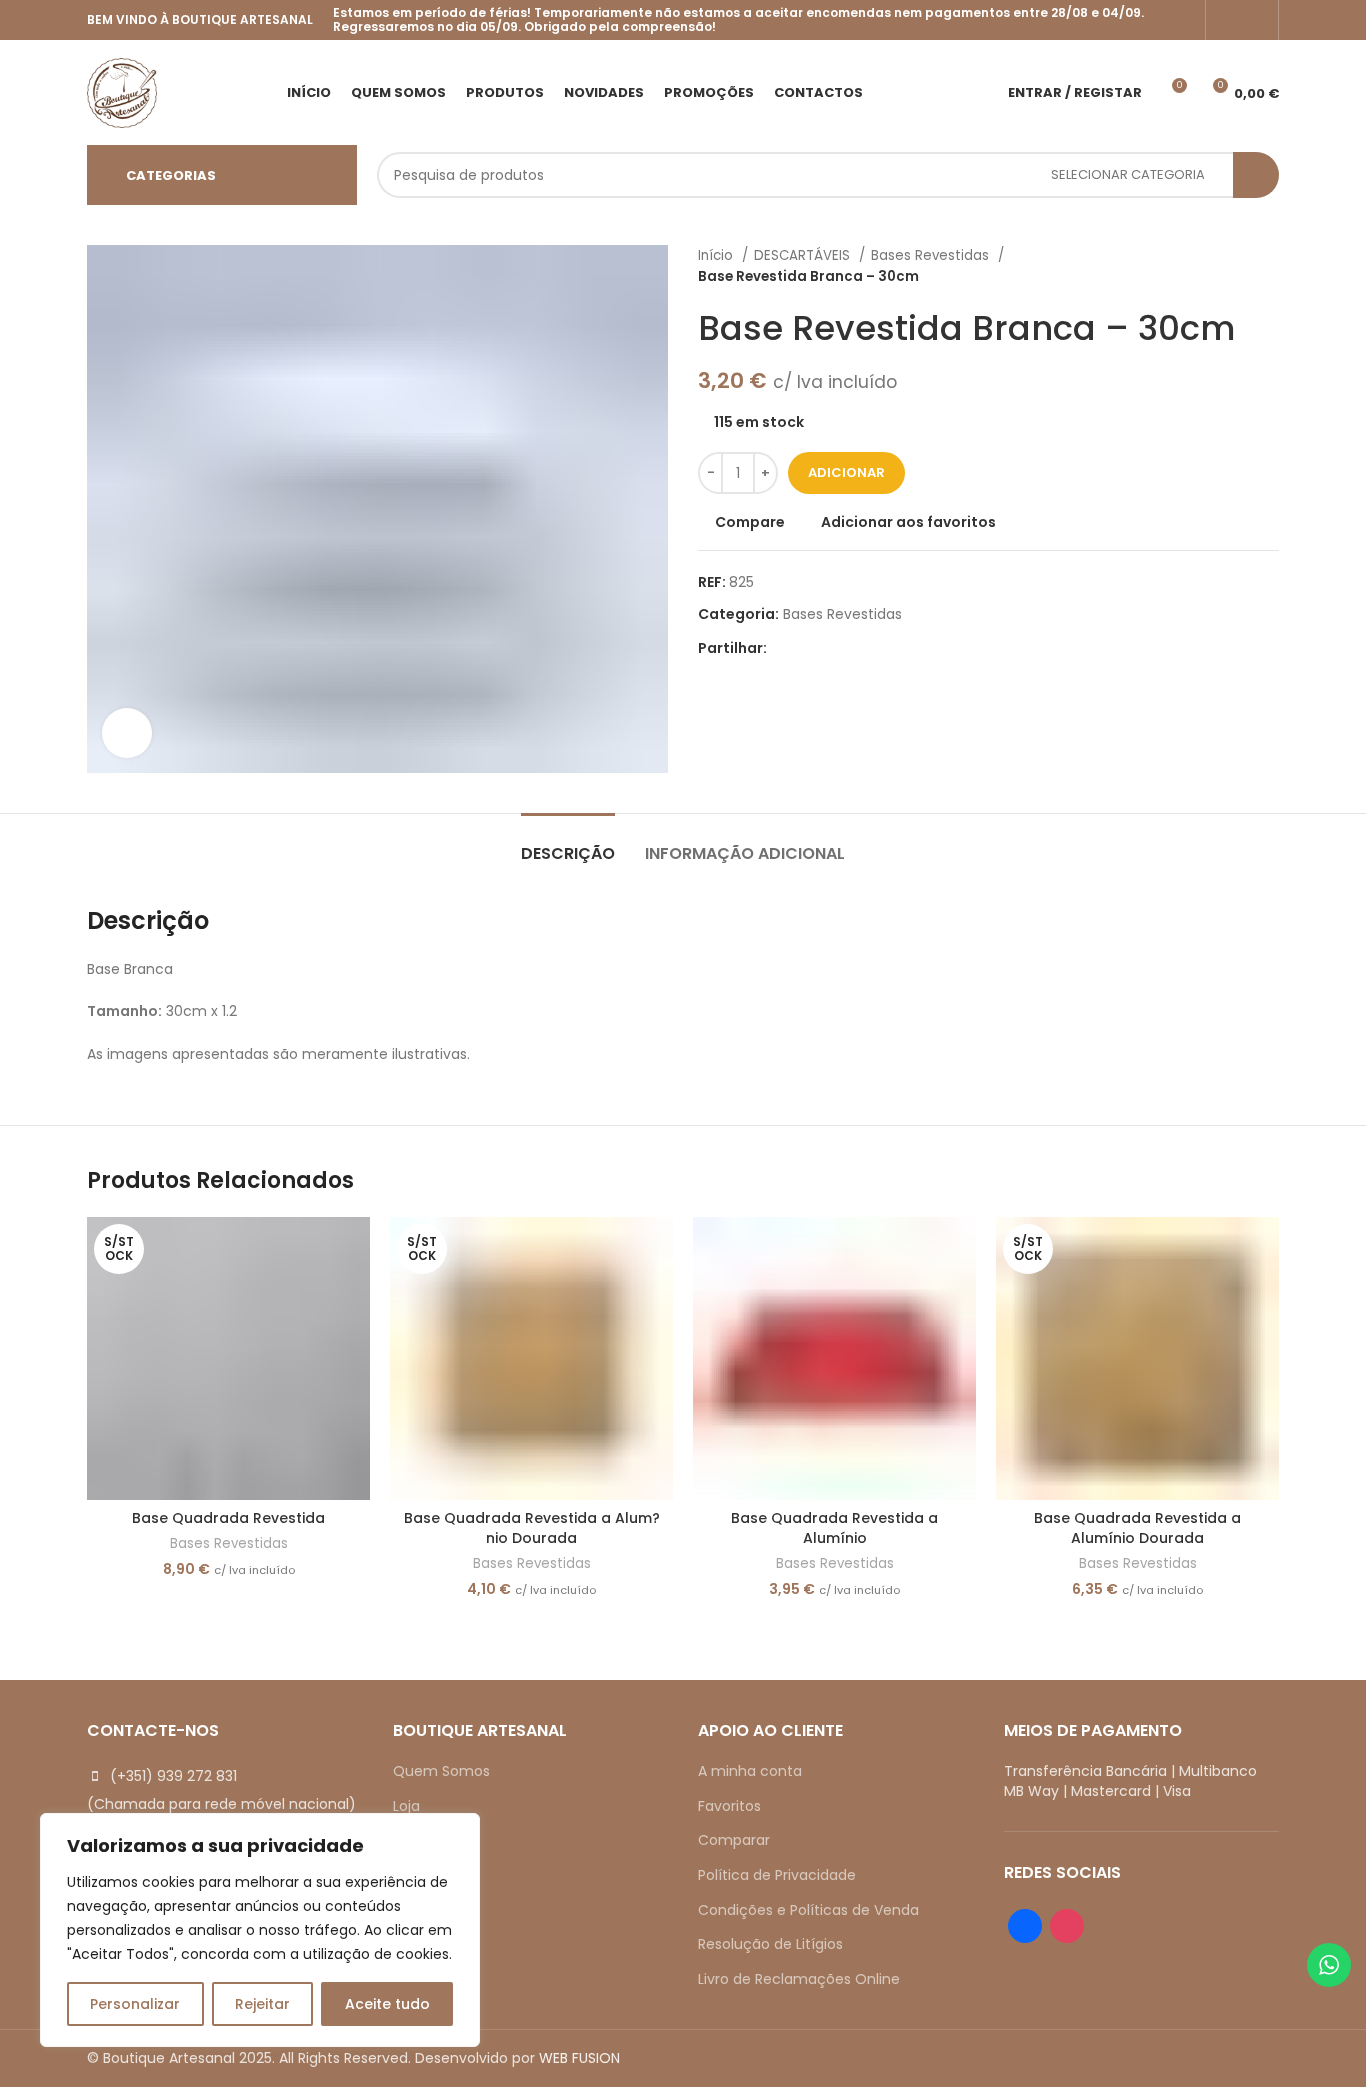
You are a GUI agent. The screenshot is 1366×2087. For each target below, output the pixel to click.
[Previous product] (1229, 266)
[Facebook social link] (1229, 20)
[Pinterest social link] (829, 648)
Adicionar (846, 472)
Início (717, 255)
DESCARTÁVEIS (804, 255)
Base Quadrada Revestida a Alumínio (834, 1528)
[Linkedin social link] (852, 648)
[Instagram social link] (1255, 20)
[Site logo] (122, 91)
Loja (406, 1806)
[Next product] (1269, 266)
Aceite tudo (387, 2004)
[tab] (568, 843)
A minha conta (750, 1771)
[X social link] (806, 648)
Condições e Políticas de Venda (808, 1910)
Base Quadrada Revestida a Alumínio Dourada (1137, 1528)
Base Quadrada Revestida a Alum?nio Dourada (532, 1528)
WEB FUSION (579, 2058)
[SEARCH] (1256, 175)
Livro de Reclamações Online (799, 1979)
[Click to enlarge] (127, 733)
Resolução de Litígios (770, 1944)
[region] (260, 1930)
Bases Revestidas (932, 255)
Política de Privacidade (777, 1875)
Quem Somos (441, 1771)
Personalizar (135, 2004)
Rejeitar (262, 2004)
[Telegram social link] (875, 648)
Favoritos (729, 1806)
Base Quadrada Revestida (228, 1518)
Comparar (734, 1840)
